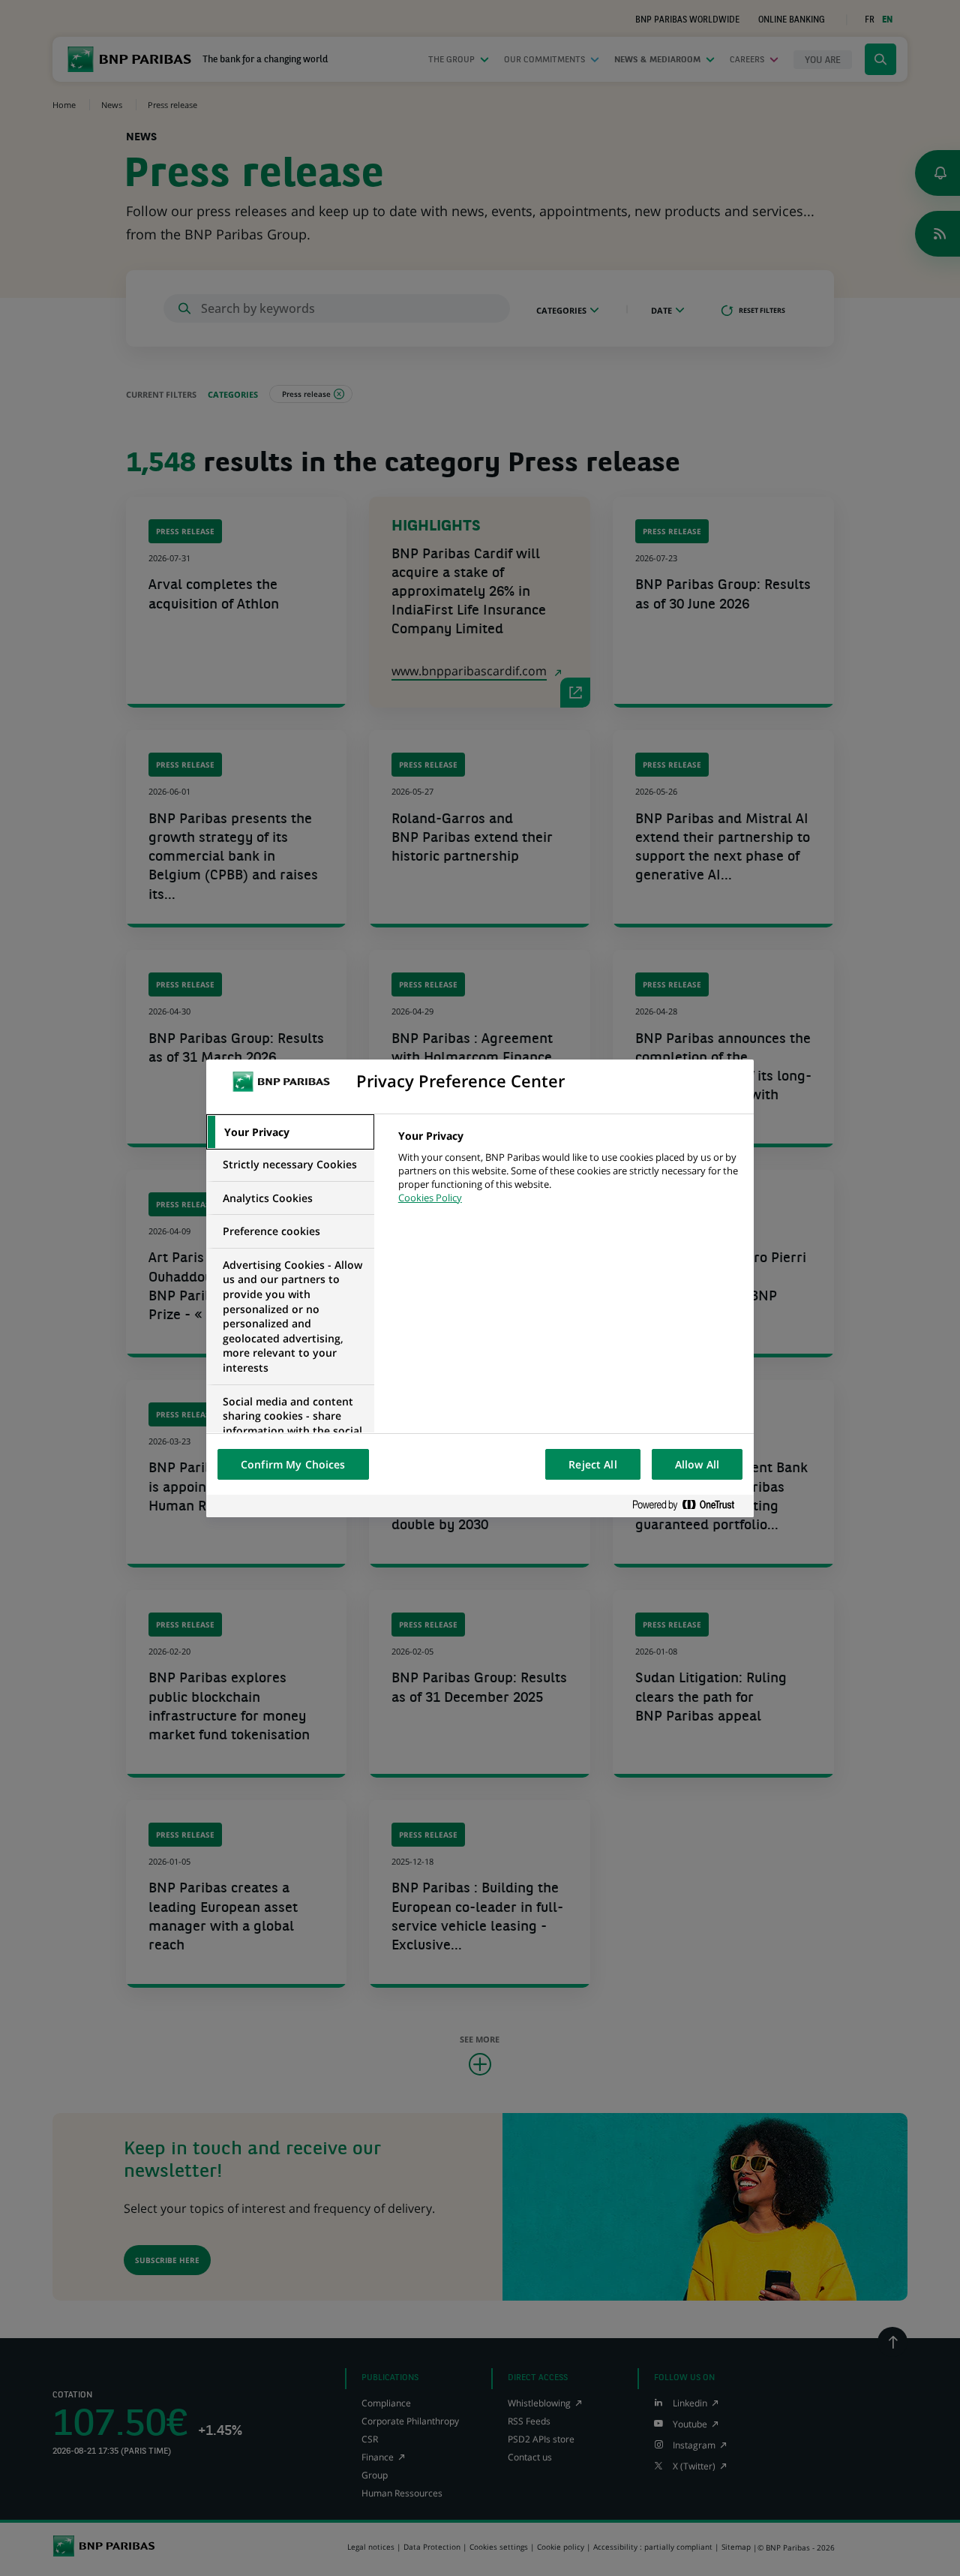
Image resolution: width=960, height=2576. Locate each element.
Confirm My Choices (293, 1464)
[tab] (290, 1132)
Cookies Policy (430, 1198)
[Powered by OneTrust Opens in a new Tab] (689, 1506)
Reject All (592, 1464)
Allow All (697, 1464)
